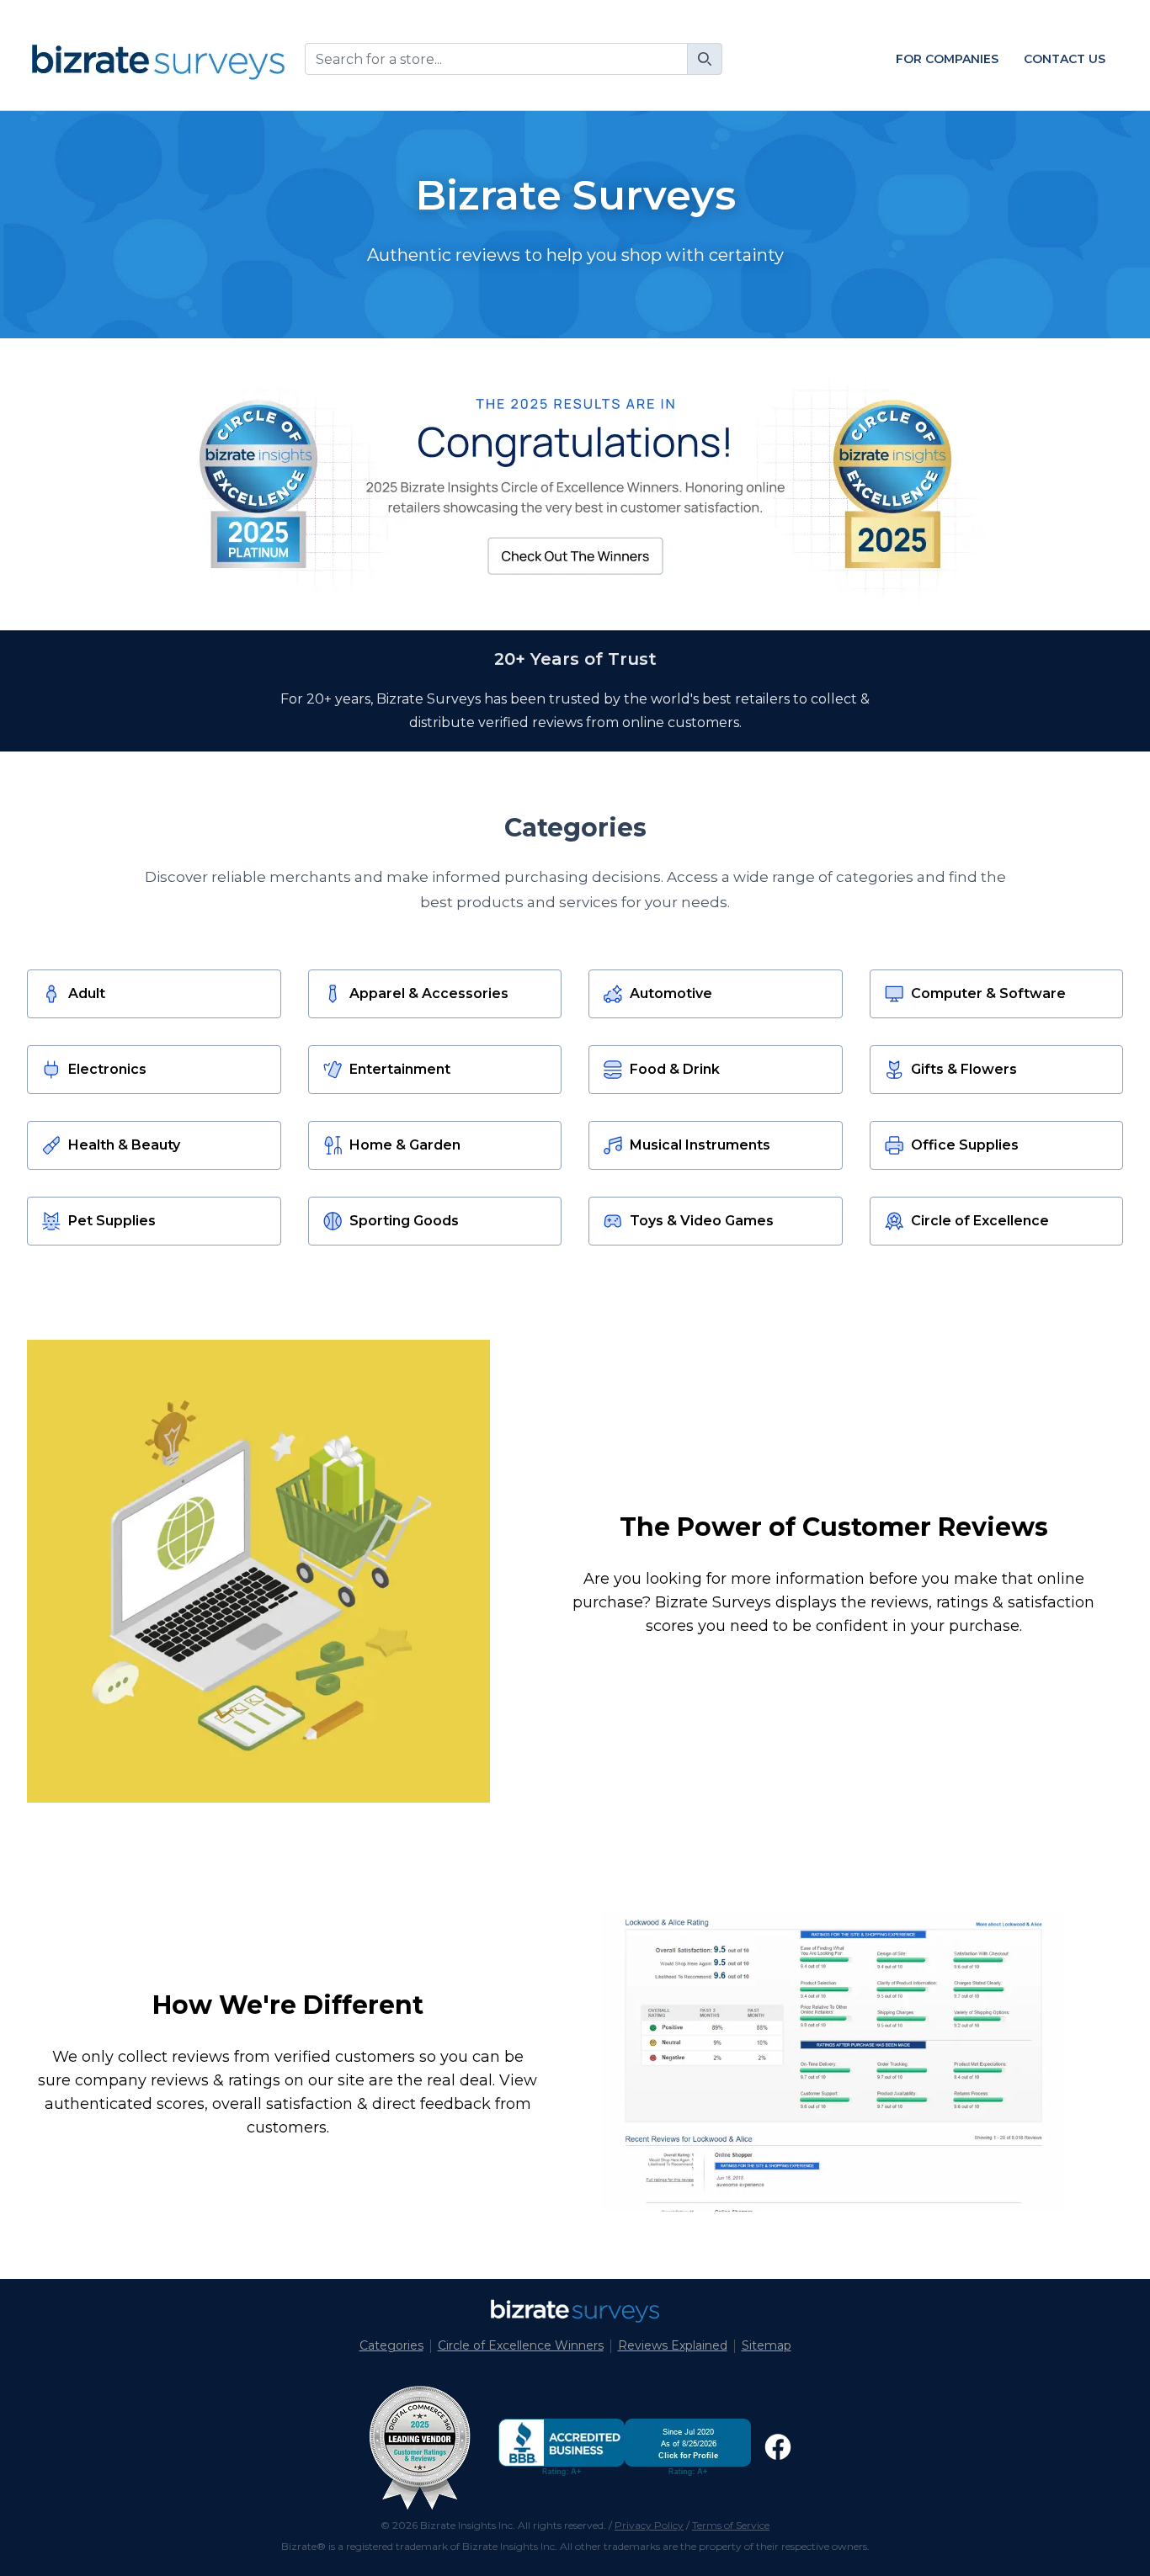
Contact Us (1065, 59)
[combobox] (514, 59)
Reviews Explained (673, 2345)
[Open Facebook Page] (778, 2447)
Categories (391, 2345)
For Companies (947, 59)
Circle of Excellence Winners (521, 2345)
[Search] (705, 59)
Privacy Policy (649, 2525)
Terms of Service (731, 2525)
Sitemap (767, 2345)
